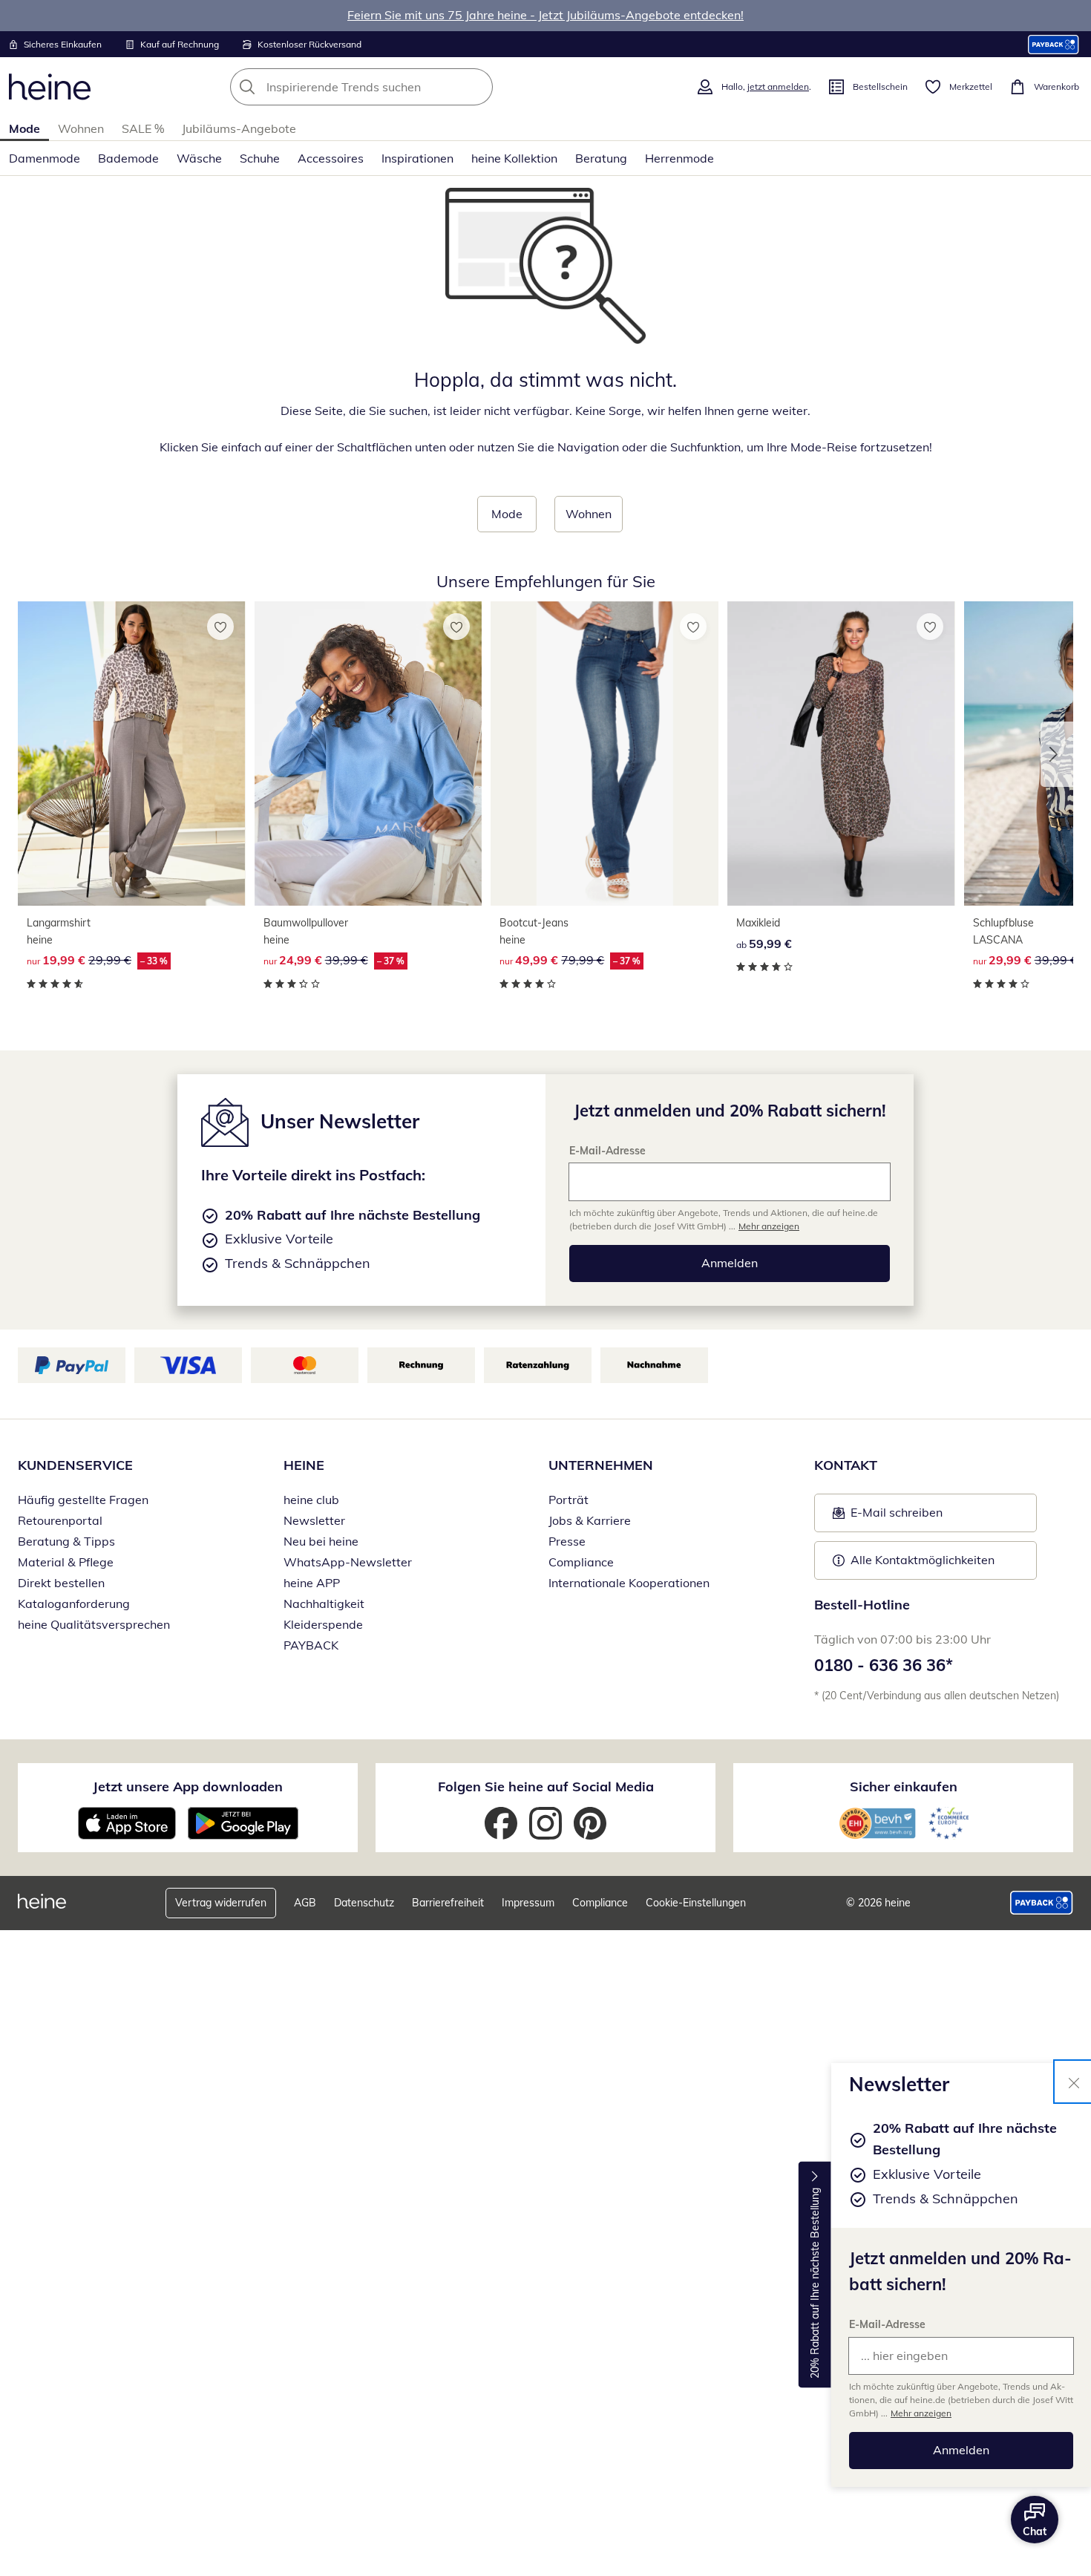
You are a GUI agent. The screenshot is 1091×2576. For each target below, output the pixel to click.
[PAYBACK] (1054, 44)
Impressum (528, 1903)
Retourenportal (60, 1520)
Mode (24, 128)
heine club (311, 1500)
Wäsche (199, 158)
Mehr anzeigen (921, 2413)
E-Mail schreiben (888, 1517)
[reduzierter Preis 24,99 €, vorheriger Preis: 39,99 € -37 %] (368, 753)
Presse (567, 1541)
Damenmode (45, 158)
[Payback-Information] (1042, 1903)
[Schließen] (1074, 2082)
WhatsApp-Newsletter (348, 1562)
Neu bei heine (321, 1541)
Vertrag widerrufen (221, 1903)
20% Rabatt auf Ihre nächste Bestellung (815, 2283)
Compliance (581, 1562)
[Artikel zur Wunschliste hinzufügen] (220, 627)
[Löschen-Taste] (477, 87)
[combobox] (394, 87)
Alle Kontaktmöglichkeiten (923, 1560)
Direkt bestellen (61, 1583)
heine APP (312, 1583)
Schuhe (260, 158)
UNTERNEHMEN (601, 1465)
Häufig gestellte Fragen (83, 1500)
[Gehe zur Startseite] (50, 87)
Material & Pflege (66, 1562)
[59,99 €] (841, 753)
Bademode (128, 158)
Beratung (601, 158)
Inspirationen (417, 158)
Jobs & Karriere (590, 1520)
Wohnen (81, 128)
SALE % (143, 128)
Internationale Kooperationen (629, 1583)
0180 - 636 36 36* (884, 1665)
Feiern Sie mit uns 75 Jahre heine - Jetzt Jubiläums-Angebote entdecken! (545, 15)
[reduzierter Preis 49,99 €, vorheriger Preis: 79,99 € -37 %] (605, 753)
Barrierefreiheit (448, 1903)
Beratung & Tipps (66, 1541)
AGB (305, 1903)
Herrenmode (679, 158)
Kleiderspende (323, 1624)
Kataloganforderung (74, 1604)
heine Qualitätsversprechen (94, 1624)
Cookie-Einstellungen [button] (696, 1903)
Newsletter (314, 1520)
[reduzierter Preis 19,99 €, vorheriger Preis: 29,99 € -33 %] (132, 753)
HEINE (304, 1465)
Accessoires (331, 158)
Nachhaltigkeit (324, 1604)
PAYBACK (311, 1645)
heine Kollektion (514, 158)
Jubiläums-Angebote (239, 128)
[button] (1057, 754)
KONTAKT (846, 1465)
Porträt (569, 1500)
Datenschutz (364, 1903)
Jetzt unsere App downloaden (188, 1786)
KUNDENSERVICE (75, 1465)
